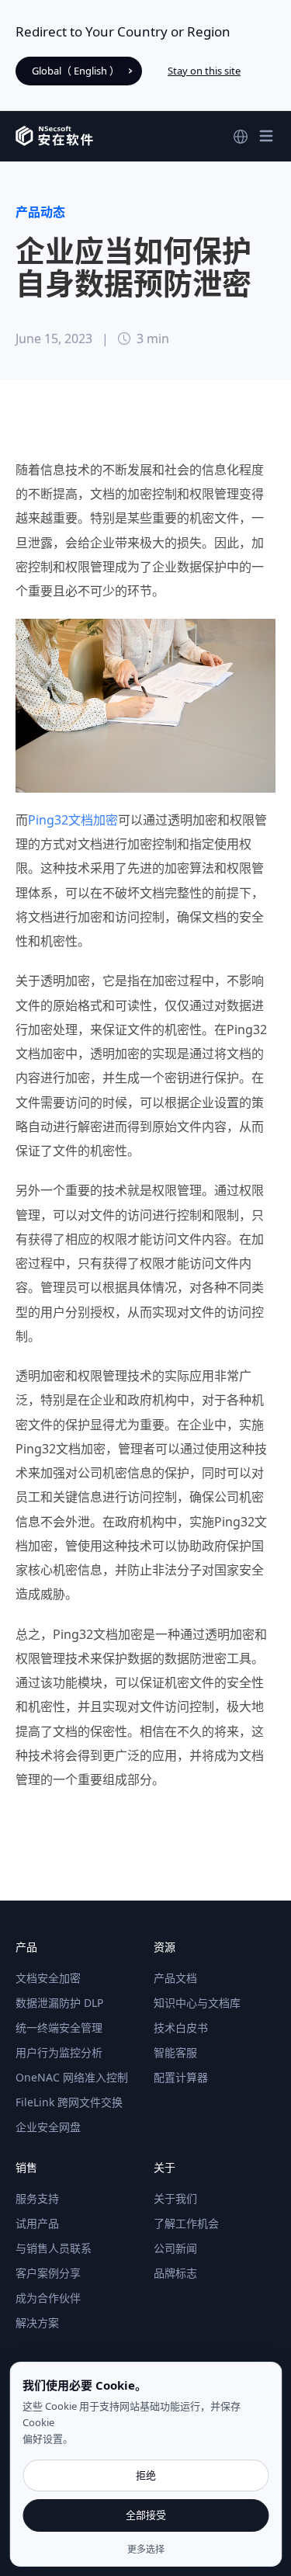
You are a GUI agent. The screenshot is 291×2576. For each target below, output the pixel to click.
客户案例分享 (48, 2273)
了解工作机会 (186, 2223)
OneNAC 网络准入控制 (72, 2077)
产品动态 (40, 212)
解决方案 (37, 2323)
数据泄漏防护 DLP (59, 2003)
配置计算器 (181, 2077)
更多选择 (146, 2550)
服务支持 (37, 2198)
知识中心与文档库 (197, 2003)
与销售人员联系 (54, 2248)
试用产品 (37, 2223)
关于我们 (175, 2198)
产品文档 (175, 1978)
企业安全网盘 (48, 2127)
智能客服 (175, 2052)
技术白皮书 (181, 2027)
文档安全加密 (48, 1978)
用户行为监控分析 (59, 2052)
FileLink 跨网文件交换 (69, 2102)
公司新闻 (175, 2248)
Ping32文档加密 (73, 820)
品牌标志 (175, 2273)
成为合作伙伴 (48, 2298)
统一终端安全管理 (59, 2027)
